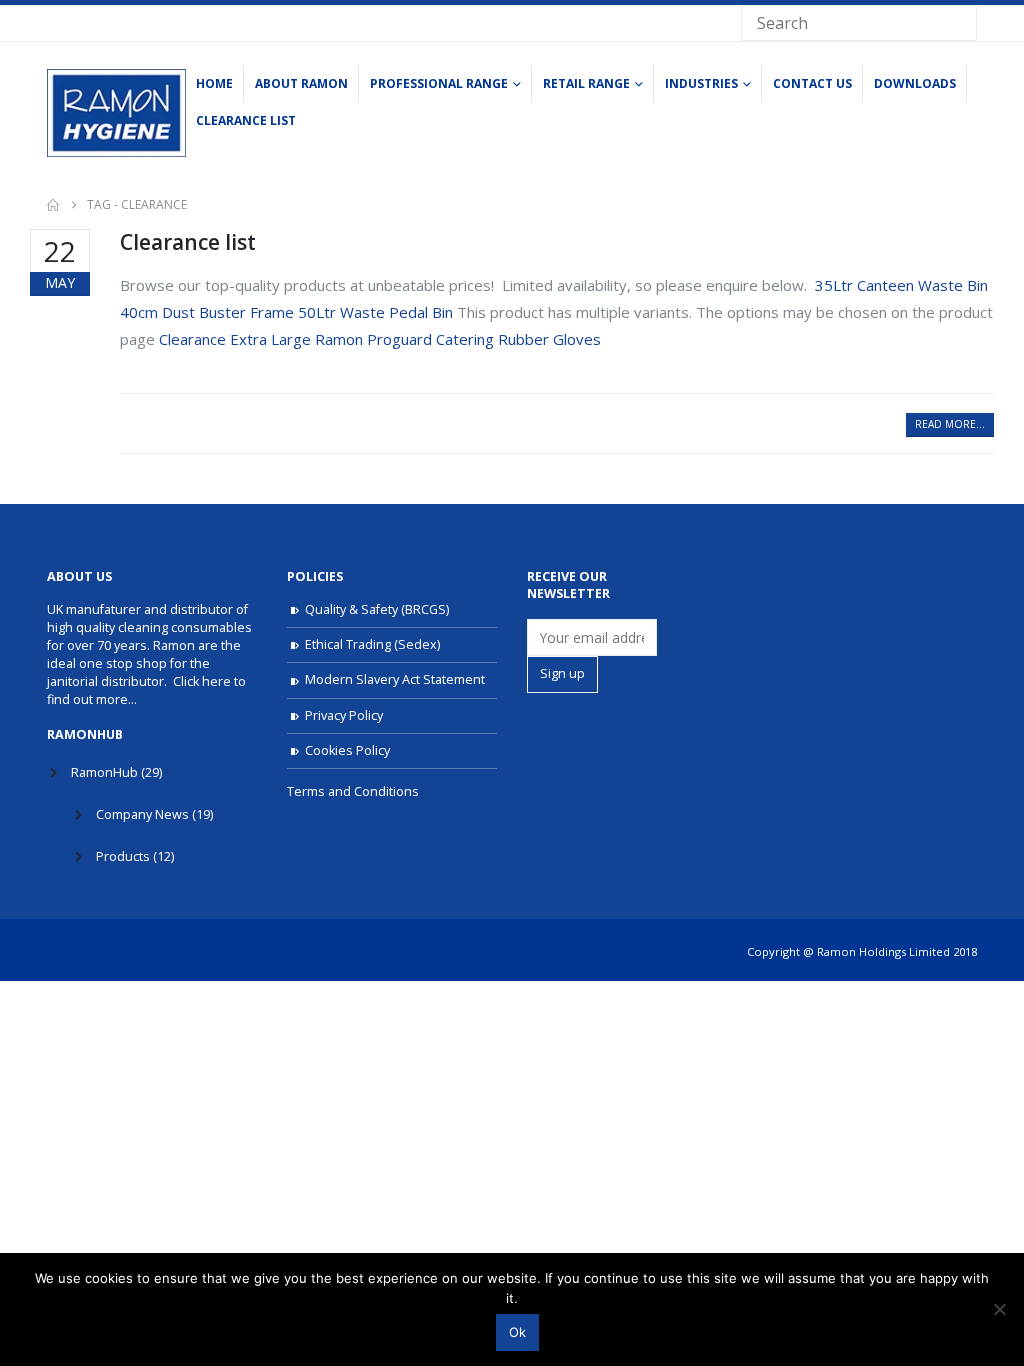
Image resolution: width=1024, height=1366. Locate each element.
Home (214, 83)
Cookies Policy (347, 750)
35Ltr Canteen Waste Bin (901, 285)
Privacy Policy (344, 715)
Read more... (950, 424)
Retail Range (586, 83)
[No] (999, 1309)
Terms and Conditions (353, 791)
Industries (701, 83)
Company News (142, 814)
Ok (517, 1332)
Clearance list (246, 120)
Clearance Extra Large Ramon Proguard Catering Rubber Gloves (380, 339)
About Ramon (301, 83)
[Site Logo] (116, 113)
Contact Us (812, 83)
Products (123, 856)
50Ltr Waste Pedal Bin (377, 312)
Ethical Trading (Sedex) (372, 644)
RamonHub (104, 772)
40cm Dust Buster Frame (209, 312)
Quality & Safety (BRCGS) (377, 609)
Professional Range (439, 83)
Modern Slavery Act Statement (395, 679)
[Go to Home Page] (53, 205)
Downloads (915, 83)
